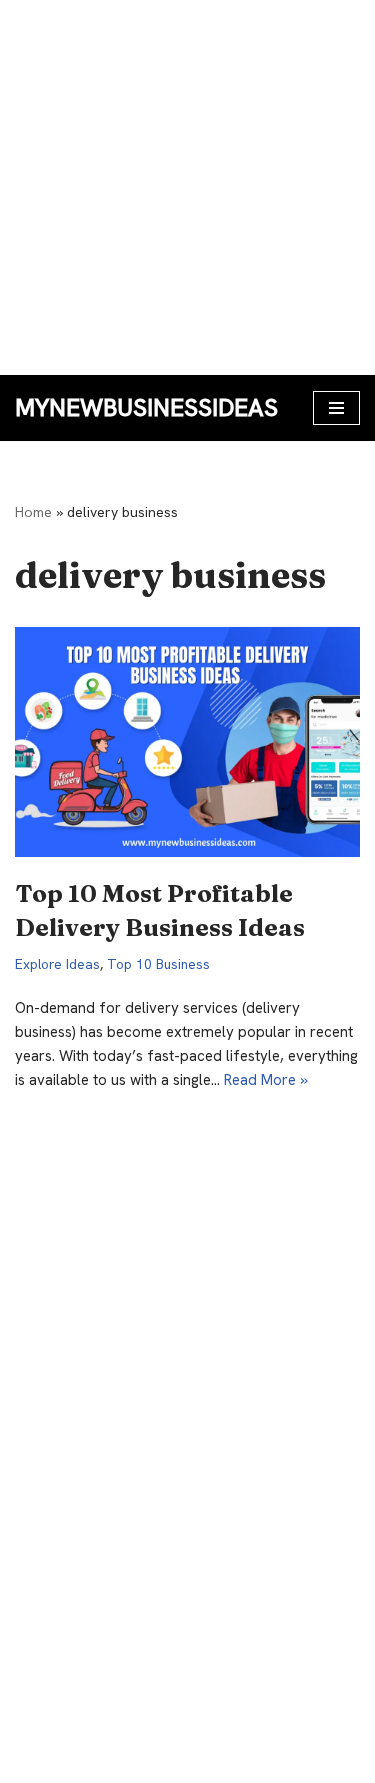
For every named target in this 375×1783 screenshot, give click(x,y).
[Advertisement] (187, 187)
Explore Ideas (57, 964)
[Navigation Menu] (336, 408)
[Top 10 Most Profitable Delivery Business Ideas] (187, 742)
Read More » (266, 1080)
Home (33, 512)
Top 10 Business (158, 964)
